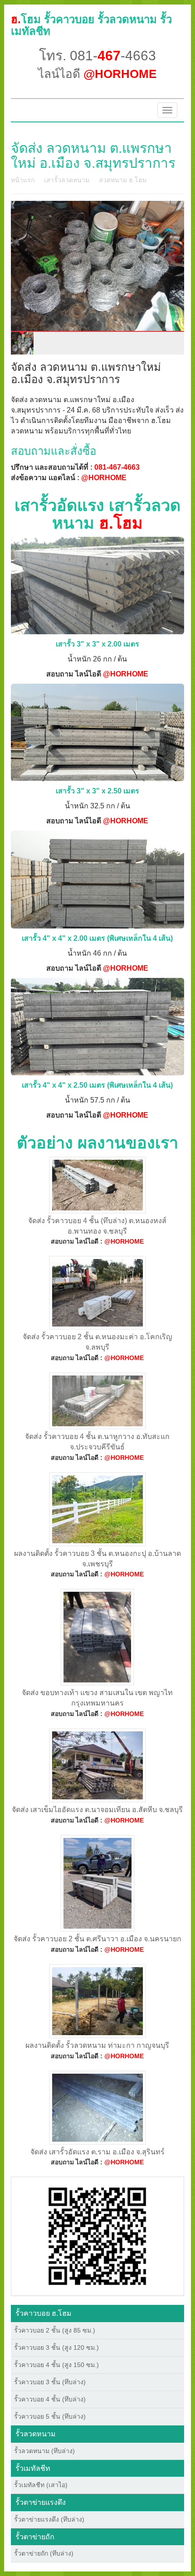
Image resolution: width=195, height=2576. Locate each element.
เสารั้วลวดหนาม (67, 180)
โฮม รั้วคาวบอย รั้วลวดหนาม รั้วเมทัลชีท (91, 25)
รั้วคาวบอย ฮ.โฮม (44, 2313)
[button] (97, 2236)
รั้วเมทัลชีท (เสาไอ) (41, 2485)
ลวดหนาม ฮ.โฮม (123, 180)
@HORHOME (104, 478)
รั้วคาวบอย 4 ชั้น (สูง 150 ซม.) (56, 2365)
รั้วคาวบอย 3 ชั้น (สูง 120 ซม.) (56, 2348)
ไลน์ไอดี (97, 74)
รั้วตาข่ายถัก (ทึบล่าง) (44, 2553)
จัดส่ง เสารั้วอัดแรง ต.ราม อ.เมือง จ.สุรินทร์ (97, 2152)
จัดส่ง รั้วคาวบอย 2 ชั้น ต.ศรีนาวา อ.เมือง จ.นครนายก (97, 1939)
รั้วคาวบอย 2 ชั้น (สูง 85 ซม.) (55, 2330)
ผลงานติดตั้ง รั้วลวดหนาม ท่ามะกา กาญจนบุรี (97, 2045)
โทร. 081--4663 (97, 56)
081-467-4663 (117, 467)
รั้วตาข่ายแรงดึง (41, 2502)
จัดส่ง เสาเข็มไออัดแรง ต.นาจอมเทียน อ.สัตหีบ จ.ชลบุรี (97, 1810)
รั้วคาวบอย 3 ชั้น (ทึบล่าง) (50, 2382)
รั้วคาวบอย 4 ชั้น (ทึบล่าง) (50, 2399)
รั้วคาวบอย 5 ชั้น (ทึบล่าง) (50, 2416)
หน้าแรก (23, 180)
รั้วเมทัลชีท (33, 2468)
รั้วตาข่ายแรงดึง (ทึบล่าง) (49, 2519)
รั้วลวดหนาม (36, 2434)
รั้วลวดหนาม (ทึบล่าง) (44, 2451)
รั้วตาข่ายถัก (35, 2537)
